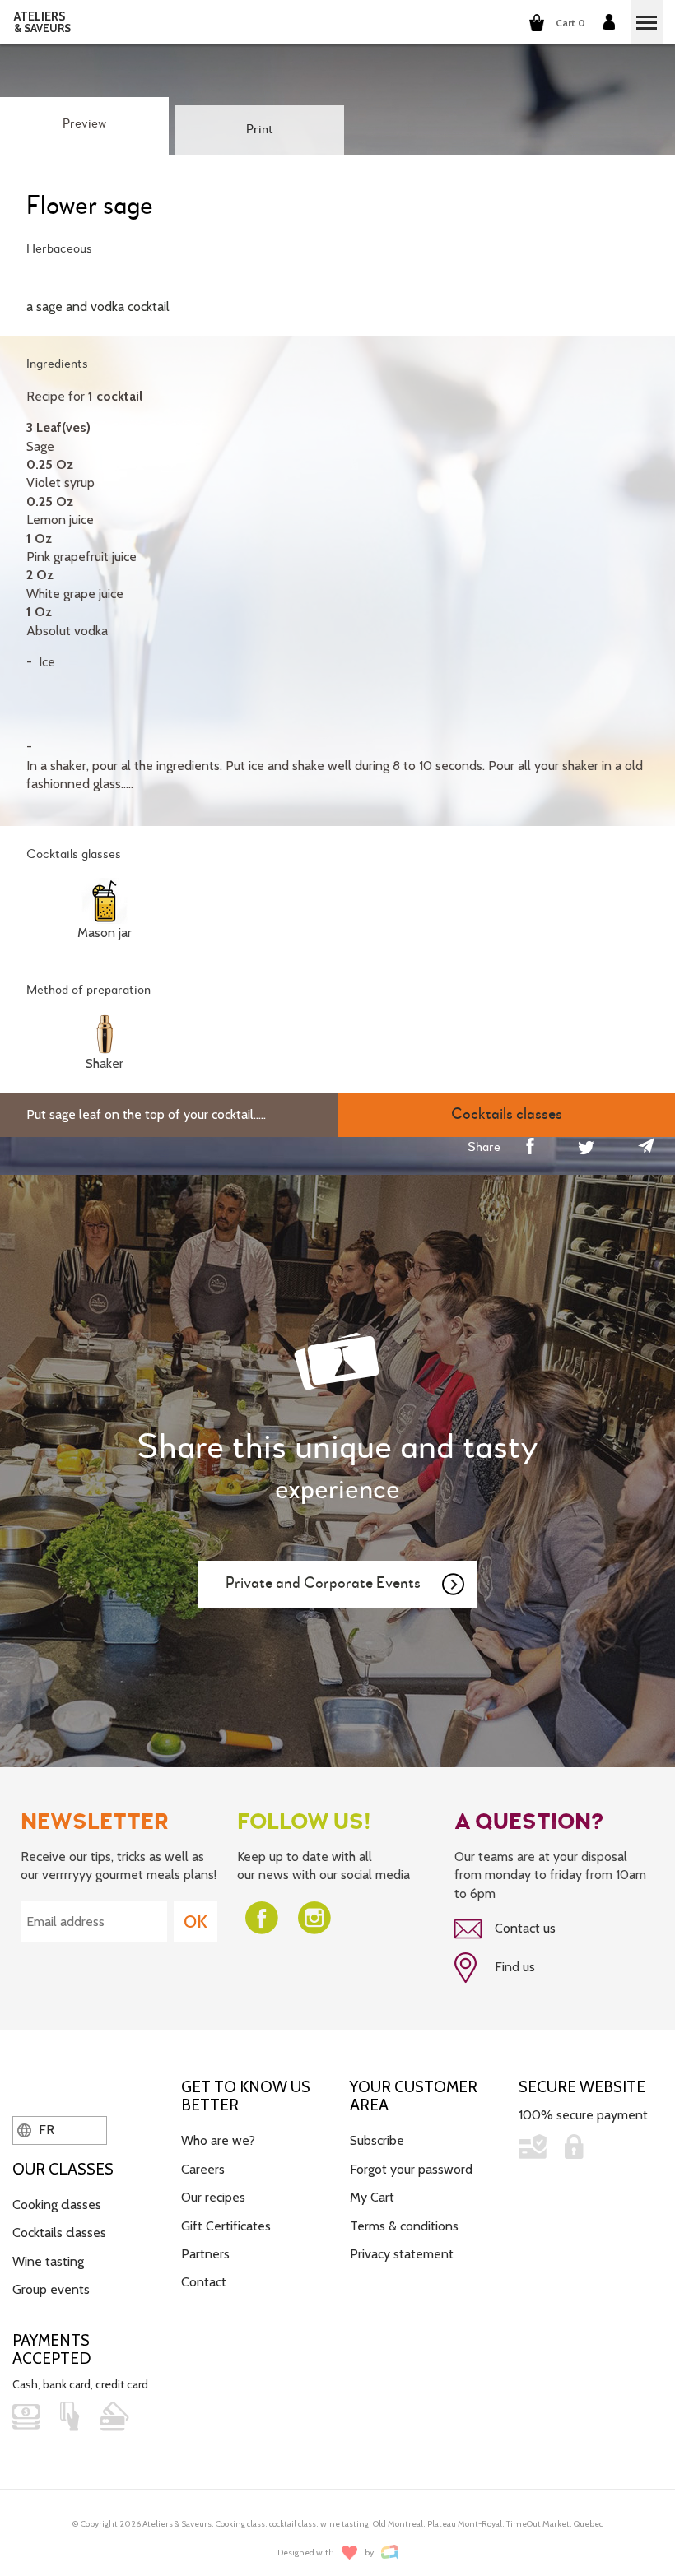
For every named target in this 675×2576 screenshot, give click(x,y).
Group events (51, 2289)
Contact (204, 2282)
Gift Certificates (226, 2226)
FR (45, 2130)
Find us (513, 1967)
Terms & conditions (404, 2226)
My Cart (372, 2197)
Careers (203, 2169)
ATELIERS (42, 22)
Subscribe (377, 2140)
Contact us (524, 1928)
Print (260, 130)
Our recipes (213, 2197)
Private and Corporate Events (323, 1583)
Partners (205, 2254)
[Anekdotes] (390, 2553)
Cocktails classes (59, 2233)
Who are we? (218, 2140)
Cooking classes (57, 2205)
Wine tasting (48, 2261)
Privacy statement (402, 2254)
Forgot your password (411, 2169)
